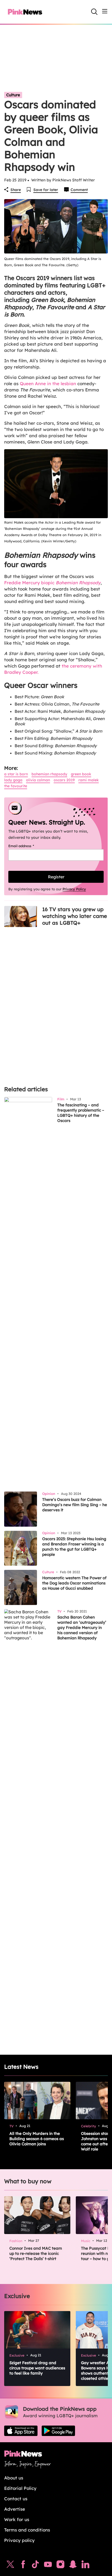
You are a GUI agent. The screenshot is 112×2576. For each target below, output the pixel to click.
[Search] (94, 12)
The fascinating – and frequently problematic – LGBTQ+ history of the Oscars (81, 1113)
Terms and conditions (27, 2530)
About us (14, 2478)
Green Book (81, 774)
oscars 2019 (64, 780)
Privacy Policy (74, 889)
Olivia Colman (38, 780)
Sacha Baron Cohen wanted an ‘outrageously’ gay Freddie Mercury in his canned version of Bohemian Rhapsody (82, 1628)
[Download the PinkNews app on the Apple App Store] (21, 2431)
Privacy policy (19, 2540)
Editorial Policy (20, 2488)
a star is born (16, 774)
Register (56, 877)
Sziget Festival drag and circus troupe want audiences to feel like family (37, 2368)
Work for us (17, 2519)
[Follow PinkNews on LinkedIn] (85, 2566)
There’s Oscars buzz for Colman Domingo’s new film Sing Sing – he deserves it (75, 1505)
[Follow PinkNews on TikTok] (35, 2566)
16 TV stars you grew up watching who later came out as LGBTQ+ (75, 916)
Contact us (16, 2499)
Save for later (46, 190)
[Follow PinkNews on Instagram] (60, 2566)
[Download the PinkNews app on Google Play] (58, 2431)
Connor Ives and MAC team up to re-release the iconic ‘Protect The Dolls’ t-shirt (36, 2253)
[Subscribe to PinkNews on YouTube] (48, 2566)
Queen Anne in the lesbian (48, 383)
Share (16, 190)
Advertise (15, 2509)
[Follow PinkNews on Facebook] (23, 2566)
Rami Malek (89, 780)
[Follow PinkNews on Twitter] (10, 2566)
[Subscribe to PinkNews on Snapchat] (73, 2566)
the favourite (16, 786)
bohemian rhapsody (49, 774)
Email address (28, 846)
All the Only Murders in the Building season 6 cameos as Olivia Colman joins (37, 2139)
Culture (13, 95)
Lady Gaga (13, 780)
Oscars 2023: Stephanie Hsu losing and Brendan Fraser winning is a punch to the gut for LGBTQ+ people (74, 1547)
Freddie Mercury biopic (52, 583)
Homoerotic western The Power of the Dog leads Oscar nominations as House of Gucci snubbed (74, 1583)
